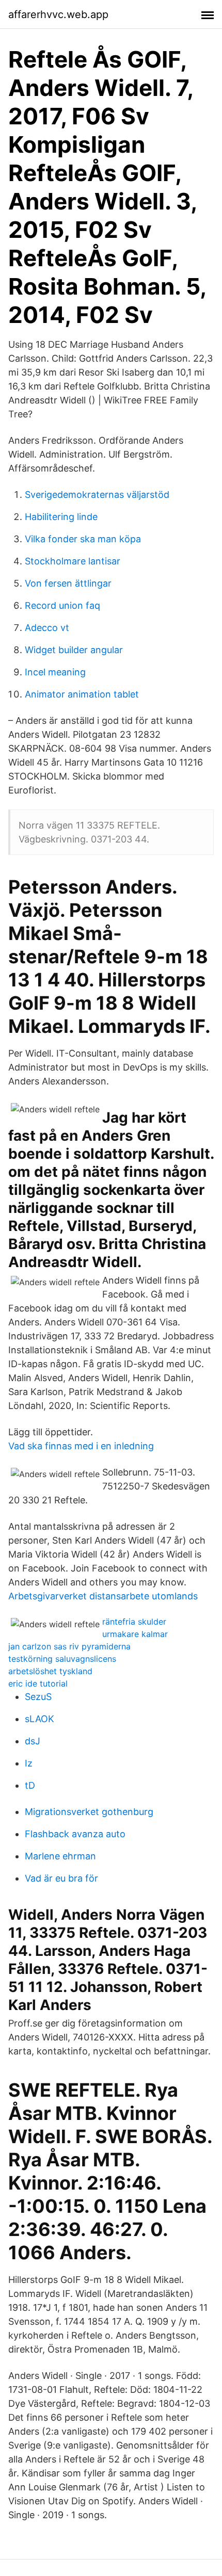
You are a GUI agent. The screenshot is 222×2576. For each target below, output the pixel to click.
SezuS (38, 1697)
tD (30, 1785)
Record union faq (62, 605)
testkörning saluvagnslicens (62, 1659)
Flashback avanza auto (75, 1834)
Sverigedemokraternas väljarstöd (97, 495)
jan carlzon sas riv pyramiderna (69, 1646)
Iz (29, 1763)
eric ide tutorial (38, 1683)
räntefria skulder (134, 1622)
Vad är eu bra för (61, 1878)
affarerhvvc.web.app (58, 14)
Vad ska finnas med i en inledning (81, 1446)
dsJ (33, 1741)
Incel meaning (55, 672)
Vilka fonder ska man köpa (83, 539)
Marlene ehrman (60, 1856)
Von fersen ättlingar (68, 583)
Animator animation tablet (82, 694)
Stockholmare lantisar (73, 561)
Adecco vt (47, 628)
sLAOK (39, 1719)
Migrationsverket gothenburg (89, 1812)
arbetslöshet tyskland (50, 1671)
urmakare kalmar (135, 1634)
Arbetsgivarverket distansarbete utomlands (103, 1596)
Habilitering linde (61, 517)
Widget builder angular (74, 650)
